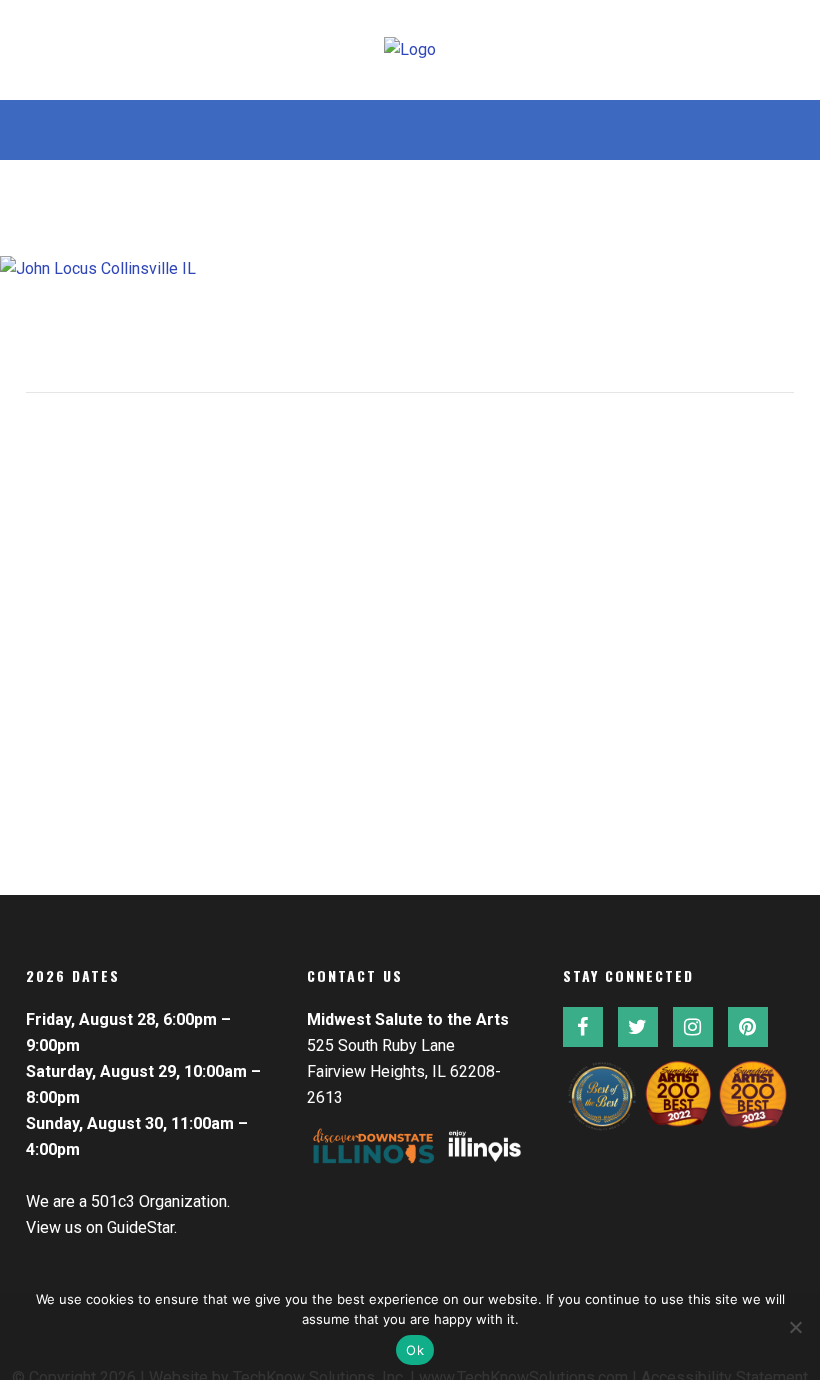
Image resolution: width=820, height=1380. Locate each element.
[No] (795, 1327)
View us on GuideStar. (101, 1227)
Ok (415, 1350)
